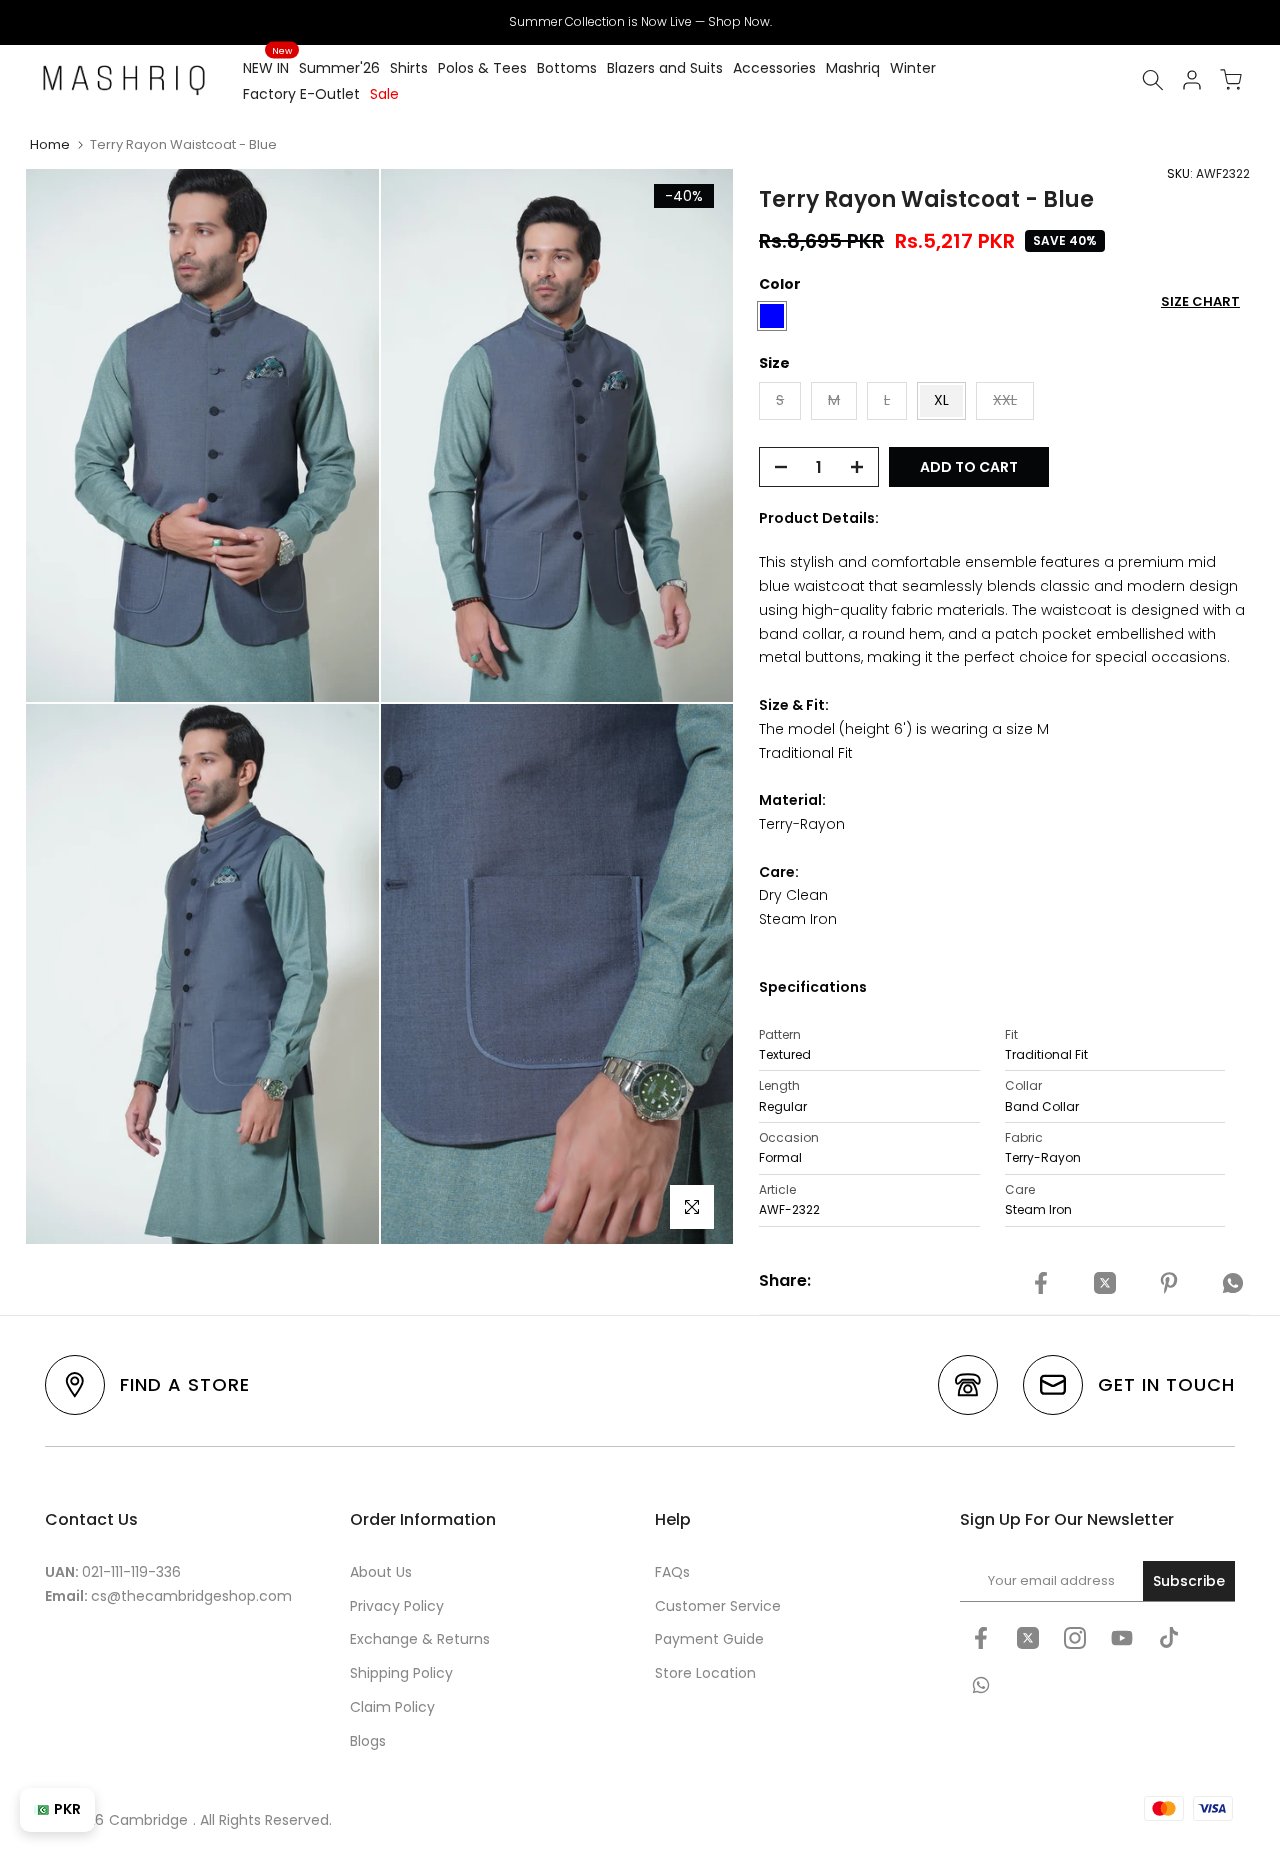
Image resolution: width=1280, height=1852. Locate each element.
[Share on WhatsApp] (1233, 1284)
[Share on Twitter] (1105, 1284)
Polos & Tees (482, 68)
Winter (913, 68)
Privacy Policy (397, 1606)
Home (50, 144)
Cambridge (148, 1820)
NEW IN (267, 67)
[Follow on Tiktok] (1169, 1638)
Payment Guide (709, 1639)
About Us (381, 1572)
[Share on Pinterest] (1169, 1284)
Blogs (368, 1741)
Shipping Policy (401, 1673)
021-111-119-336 (131, 1572)
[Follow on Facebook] (981, 1638)
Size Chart (1200, 301)
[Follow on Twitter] (1028, 1638)
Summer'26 (339, 68)
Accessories (774, 68)
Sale (384, 94)
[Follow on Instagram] (1075, 1638)
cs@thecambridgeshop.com (191, 1596)
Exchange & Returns (420, 1639)
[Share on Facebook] (1041, 1284)
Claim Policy (392, 1707)
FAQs (672, 1572)
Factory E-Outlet (301, 94)
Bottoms (567, 68)
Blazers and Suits (665, 68)
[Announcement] (640, 22)
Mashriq (853, 68)
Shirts (409, 68)
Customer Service (718, 1606)
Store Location (705, 1673)
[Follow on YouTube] (1122, 1638)
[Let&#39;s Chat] (981, 1685)
